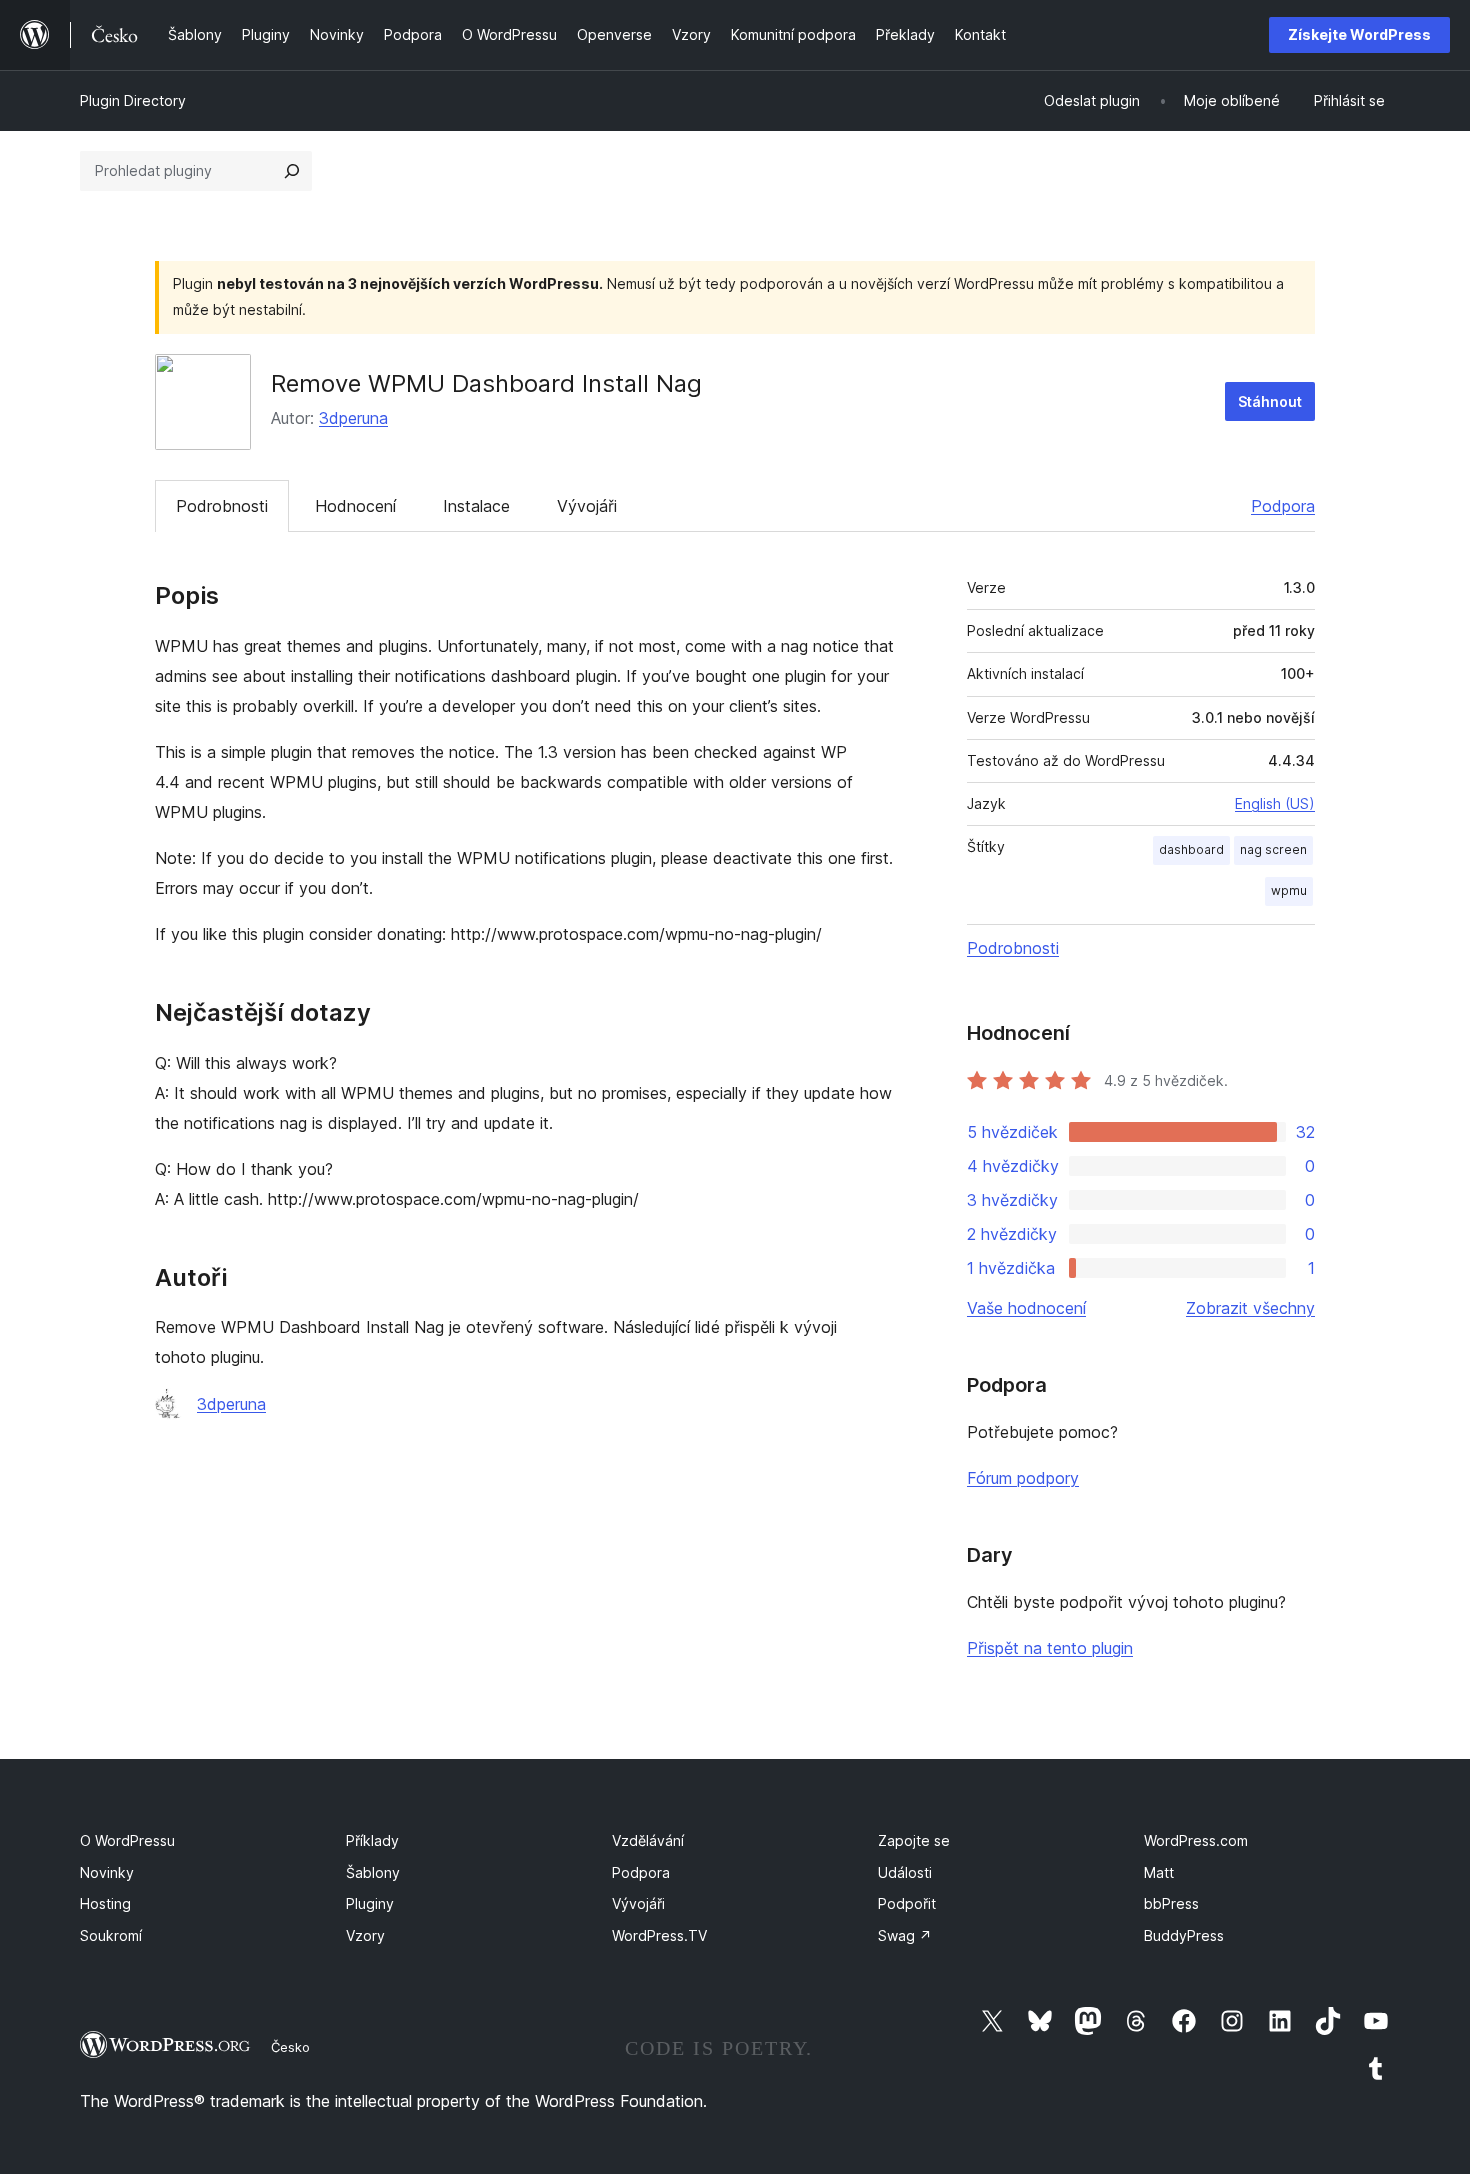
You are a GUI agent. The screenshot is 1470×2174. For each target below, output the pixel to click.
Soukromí (111, 1935)
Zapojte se (914, 1840)
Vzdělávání (648, 1840)
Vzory (365, 1935)
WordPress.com (1196, 1840)
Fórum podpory (1023, 1478)
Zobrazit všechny (1250, 1308)
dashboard (1191, 849)
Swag (905, 1935)
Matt (1159, 1872)
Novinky (107, 1872)
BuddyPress (1184, 1935)
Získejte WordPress (1359, 34)
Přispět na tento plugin (1050, 1648)
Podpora (1283, 506)
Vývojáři (587, 506)
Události (905, 1872)
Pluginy (370, 1903)
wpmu (1289, 890)
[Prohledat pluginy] (292, 171)
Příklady (372, 1840)
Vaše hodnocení (1026, 1308)
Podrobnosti (222, 506)
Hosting (105, 1903)
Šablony (373, 1872)
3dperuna (353, 418)
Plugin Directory (133, 100)
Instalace (476, 506)
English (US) (1275, 803)
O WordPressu (127, 1840)
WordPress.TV (659, 1935)
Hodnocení (355, 506)
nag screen (1273, 849)
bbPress (1171, 1903)
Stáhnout (1270, 401)
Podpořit (907, 1903)
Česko (290, 2047)
